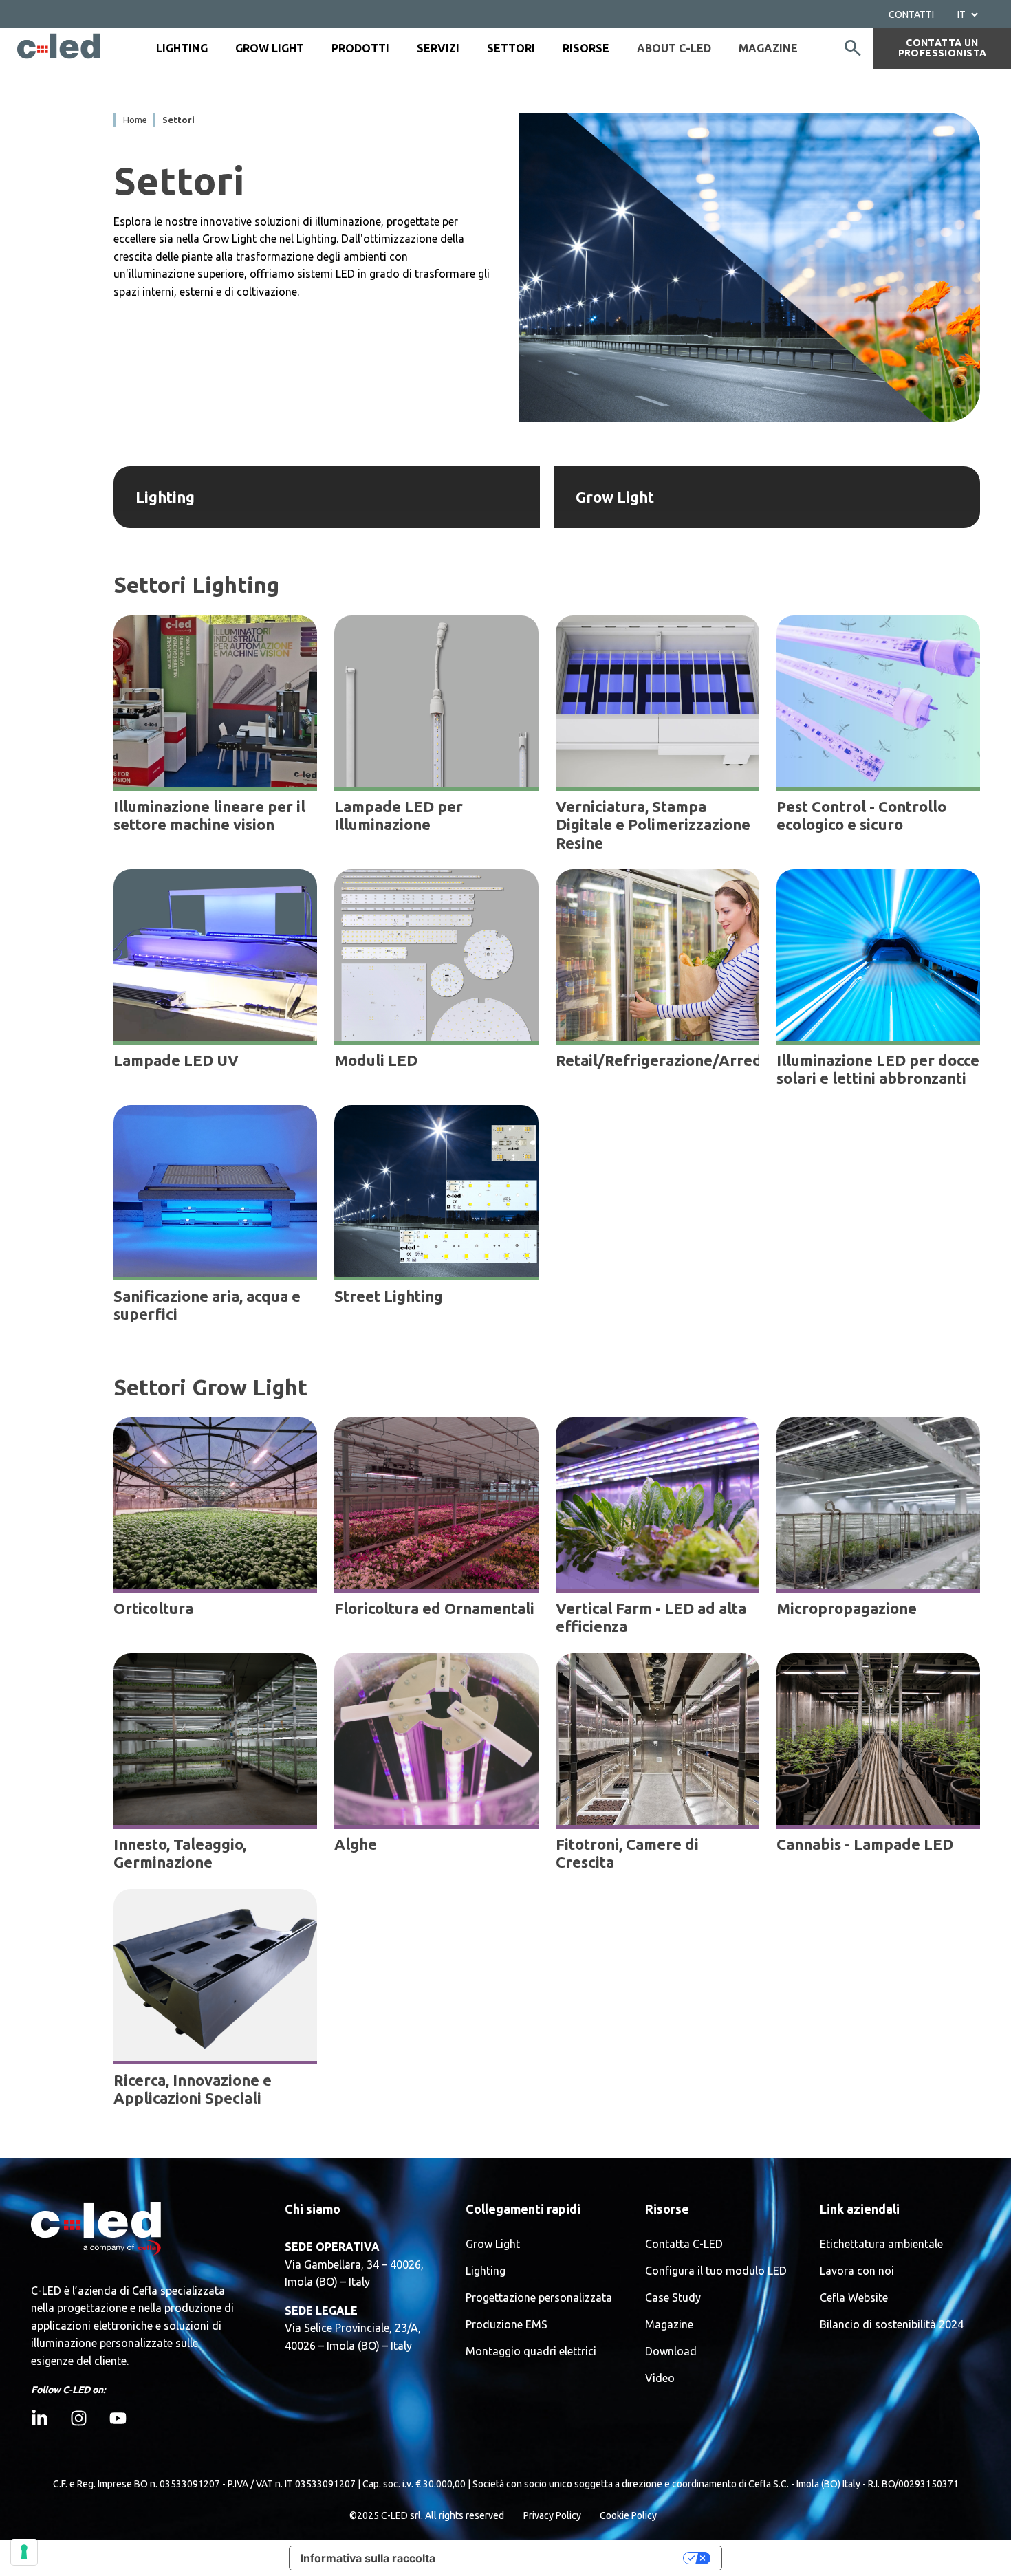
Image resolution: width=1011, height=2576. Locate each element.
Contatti (911, 14)
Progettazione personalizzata (539, 2298)
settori (178, 120)
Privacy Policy (552, 2515)
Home (135, 120)
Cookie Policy (628, 2515)
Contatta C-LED (684, 2244)
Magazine (768, 48)
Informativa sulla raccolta (368, 2558)
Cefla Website (854, 2298)
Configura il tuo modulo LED (716, 2271)
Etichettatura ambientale (881, 2244)
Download (671, 2351)
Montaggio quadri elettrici (531, 2351)
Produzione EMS (507, 2325)
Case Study (673, 2298)
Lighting (486, 2271)
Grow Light (493, 2244)
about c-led (674, 48)
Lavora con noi (857, 2271)
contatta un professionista (943, 48)
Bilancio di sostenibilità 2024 (892, 2325)
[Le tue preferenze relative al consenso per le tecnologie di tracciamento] (24, 2552)
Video (660, 2378)
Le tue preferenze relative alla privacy (566, 2558)
